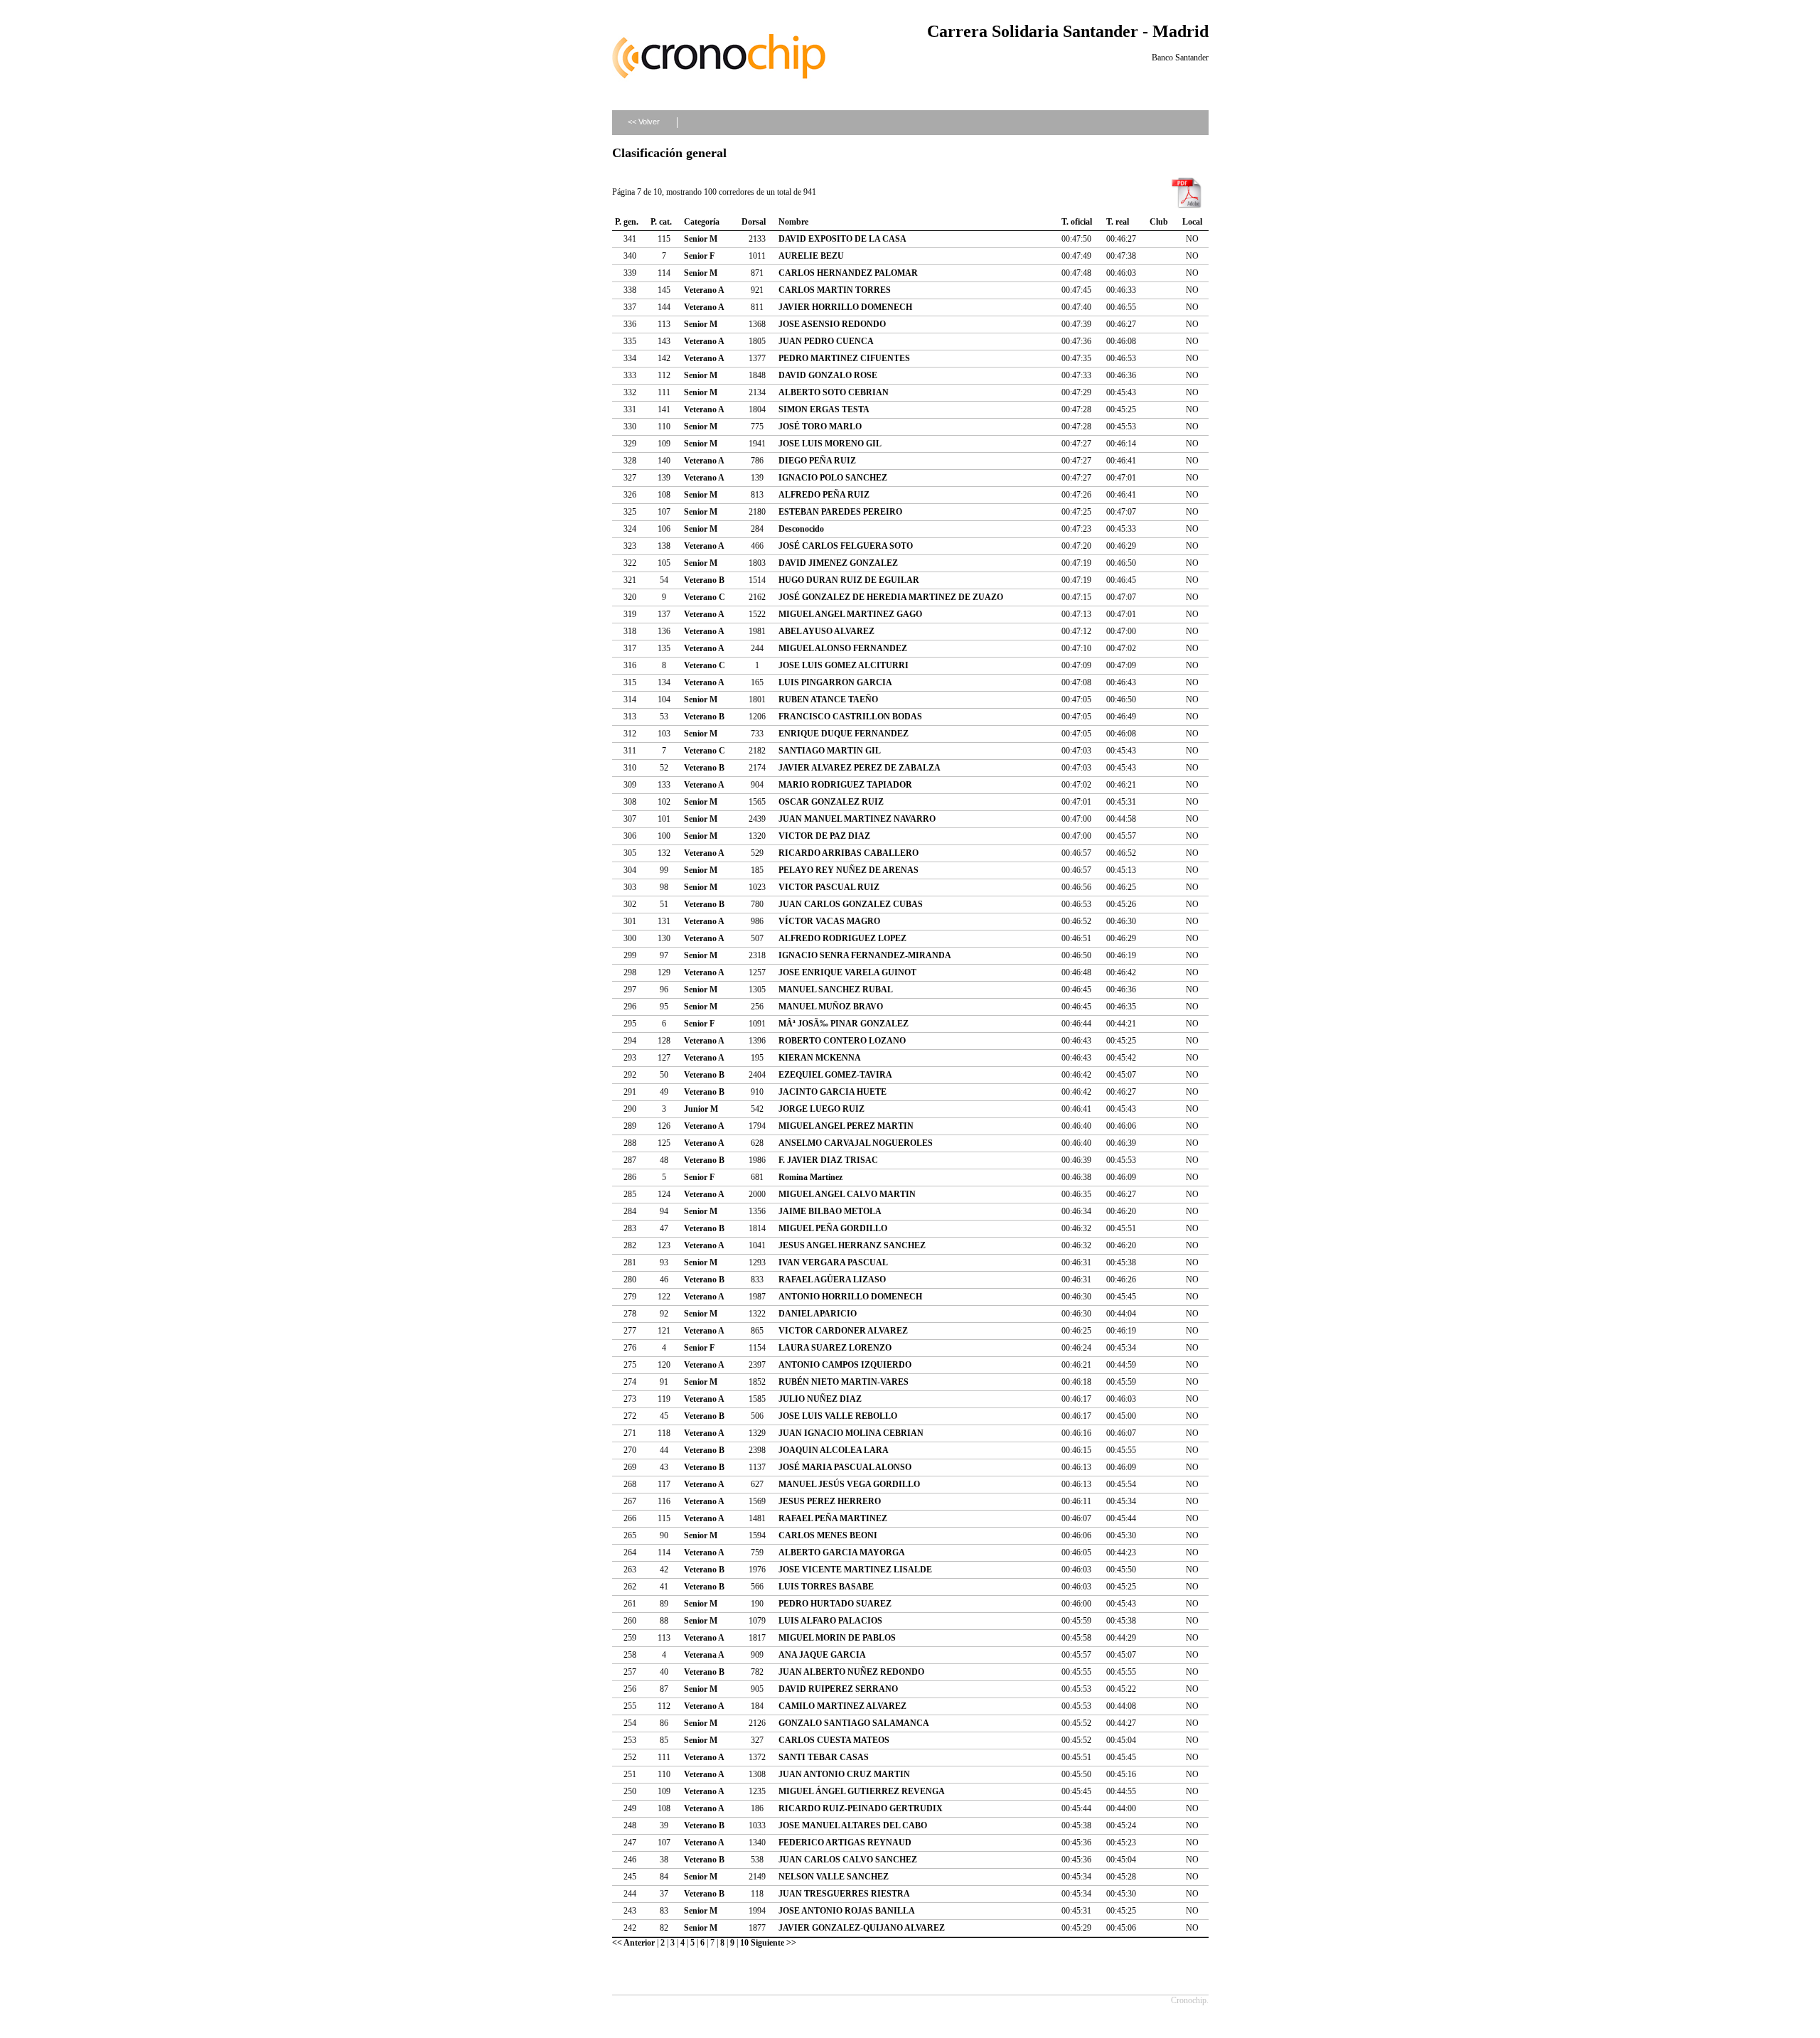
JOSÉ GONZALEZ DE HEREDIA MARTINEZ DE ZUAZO (891, 597)
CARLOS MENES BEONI (828, 1535)
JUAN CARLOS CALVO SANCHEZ (848, 1860)
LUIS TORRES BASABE (826, 1587)
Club (1159, 222)
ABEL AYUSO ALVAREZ (826, 631)
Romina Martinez (810, 1177)
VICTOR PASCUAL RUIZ (829, 887)
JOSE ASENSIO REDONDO (832, 324)
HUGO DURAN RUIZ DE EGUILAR (849, 580)
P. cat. (661, 222)
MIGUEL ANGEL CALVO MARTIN (847, 1194)
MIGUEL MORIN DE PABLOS (837, 1638)
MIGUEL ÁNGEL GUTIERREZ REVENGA (862, 1791)
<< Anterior (633, 1943)
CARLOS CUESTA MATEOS (834, 1740)
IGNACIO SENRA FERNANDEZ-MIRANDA (865, 955)
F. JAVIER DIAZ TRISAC (828, 1160)
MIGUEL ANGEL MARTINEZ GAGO (850, 614)
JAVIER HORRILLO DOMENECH (845, 307)
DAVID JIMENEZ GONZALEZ (838, 563)
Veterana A (704, 1655)
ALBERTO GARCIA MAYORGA (842, 1552)
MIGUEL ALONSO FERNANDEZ (843, 648)
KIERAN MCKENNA (820, 1058)
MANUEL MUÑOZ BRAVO (831, 1007)
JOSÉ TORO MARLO (820, 427)
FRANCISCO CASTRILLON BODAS (850, 717)
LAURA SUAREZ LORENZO (835, 1348)
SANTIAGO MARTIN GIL (830, 751)
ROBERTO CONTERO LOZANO (842, 1041)
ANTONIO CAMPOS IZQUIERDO (845, 1365)
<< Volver (644, 122)
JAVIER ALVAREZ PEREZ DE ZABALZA (860, 768)
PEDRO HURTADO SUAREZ (835, 1604)
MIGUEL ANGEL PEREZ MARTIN (846, 1126)
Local (1192, 222)
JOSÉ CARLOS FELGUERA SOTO (846, 546)
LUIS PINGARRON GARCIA (835, 682)
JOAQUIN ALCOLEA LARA (834, 1450)
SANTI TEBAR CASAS (824, 1757)
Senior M (701, 239)
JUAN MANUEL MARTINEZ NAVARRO (857, 819)
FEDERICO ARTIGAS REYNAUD (845, 1843)
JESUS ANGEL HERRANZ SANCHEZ (852, 1245)
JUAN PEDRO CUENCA (826, 341)
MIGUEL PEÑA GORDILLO (833, 1228)
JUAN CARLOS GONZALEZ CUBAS (851, 904)
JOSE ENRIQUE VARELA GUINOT (847, 972)
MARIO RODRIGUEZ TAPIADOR (845, 785)
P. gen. (627, 222)
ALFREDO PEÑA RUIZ (824, 495)
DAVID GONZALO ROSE (828, 375)
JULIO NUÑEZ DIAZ (820, 1399)
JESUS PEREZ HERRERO (830, 1501)
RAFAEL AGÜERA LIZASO (832, 1280)
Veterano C (705, 597)
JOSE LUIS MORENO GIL (830, 444)
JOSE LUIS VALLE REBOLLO (838, 1416)
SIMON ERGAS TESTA (824, 409)
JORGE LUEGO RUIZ (821, 1109)
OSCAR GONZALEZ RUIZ (831, 802)
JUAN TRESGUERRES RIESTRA (844, 1894)
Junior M (701, 1109)
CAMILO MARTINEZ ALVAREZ (842, 1706)
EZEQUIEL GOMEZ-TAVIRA (835, 1075)
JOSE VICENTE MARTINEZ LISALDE (855, 1570)
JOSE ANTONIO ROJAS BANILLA (847, 1911)
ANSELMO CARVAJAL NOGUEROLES (856, 1143)
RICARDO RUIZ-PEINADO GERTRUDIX (861, 1808)
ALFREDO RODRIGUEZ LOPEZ (842, 938)
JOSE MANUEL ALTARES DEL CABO (853, 1825)
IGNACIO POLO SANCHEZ (833, 478)
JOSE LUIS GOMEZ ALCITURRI (844, 665)
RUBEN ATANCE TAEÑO (828, 699)
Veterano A (704, 290)
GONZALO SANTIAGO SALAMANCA (854, 1723)
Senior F (699, 256)
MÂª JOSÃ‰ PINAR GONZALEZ (844, 1024)
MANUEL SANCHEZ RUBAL (836, 989)
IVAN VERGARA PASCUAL (833, 1262)
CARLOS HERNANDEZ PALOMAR (848, 273)
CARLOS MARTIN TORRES (835, 290)
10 (744, 1943)
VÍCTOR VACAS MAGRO (829, 921)
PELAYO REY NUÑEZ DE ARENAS (849, 870)
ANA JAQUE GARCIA (822, 1655)
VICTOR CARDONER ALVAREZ (843, 1331)
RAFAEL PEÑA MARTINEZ (833, 1518)
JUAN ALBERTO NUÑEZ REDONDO (851, 1672)
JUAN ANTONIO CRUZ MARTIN (844, 1774)
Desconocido (801, 529)
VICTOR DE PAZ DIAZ (824, 836)
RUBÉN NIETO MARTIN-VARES (844, 1382)
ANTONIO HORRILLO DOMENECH (850, 1297)
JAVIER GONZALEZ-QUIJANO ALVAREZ (862, 1928)
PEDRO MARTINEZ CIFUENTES (844, 358)
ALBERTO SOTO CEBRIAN (834, 392)
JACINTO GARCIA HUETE (833, 1092)
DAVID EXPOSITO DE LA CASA (842, 239)
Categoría (702, 222)
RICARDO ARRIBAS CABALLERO (849, 853)
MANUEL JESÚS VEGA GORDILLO (849, 1484)
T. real (1118, 222)
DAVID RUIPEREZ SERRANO (838, 1689)
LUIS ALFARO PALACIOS (830, 1621)
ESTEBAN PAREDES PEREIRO (840, 512)
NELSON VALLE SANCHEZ (834, 1877)
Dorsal (754, 222)
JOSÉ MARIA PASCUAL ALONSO (845, 1467)
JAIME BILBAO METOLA (830, 1211)
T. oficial (1077, 222)
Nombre (793, 222)
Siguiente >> (773, 1943)
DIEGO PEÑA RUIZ (817, 461)
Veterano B (704, 580)
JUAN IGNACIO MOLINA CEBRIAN (851, 1433)
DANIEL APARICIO (818, 1314)
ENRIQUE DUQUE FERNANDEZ (844, 734)
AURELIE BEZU (811, 256)
